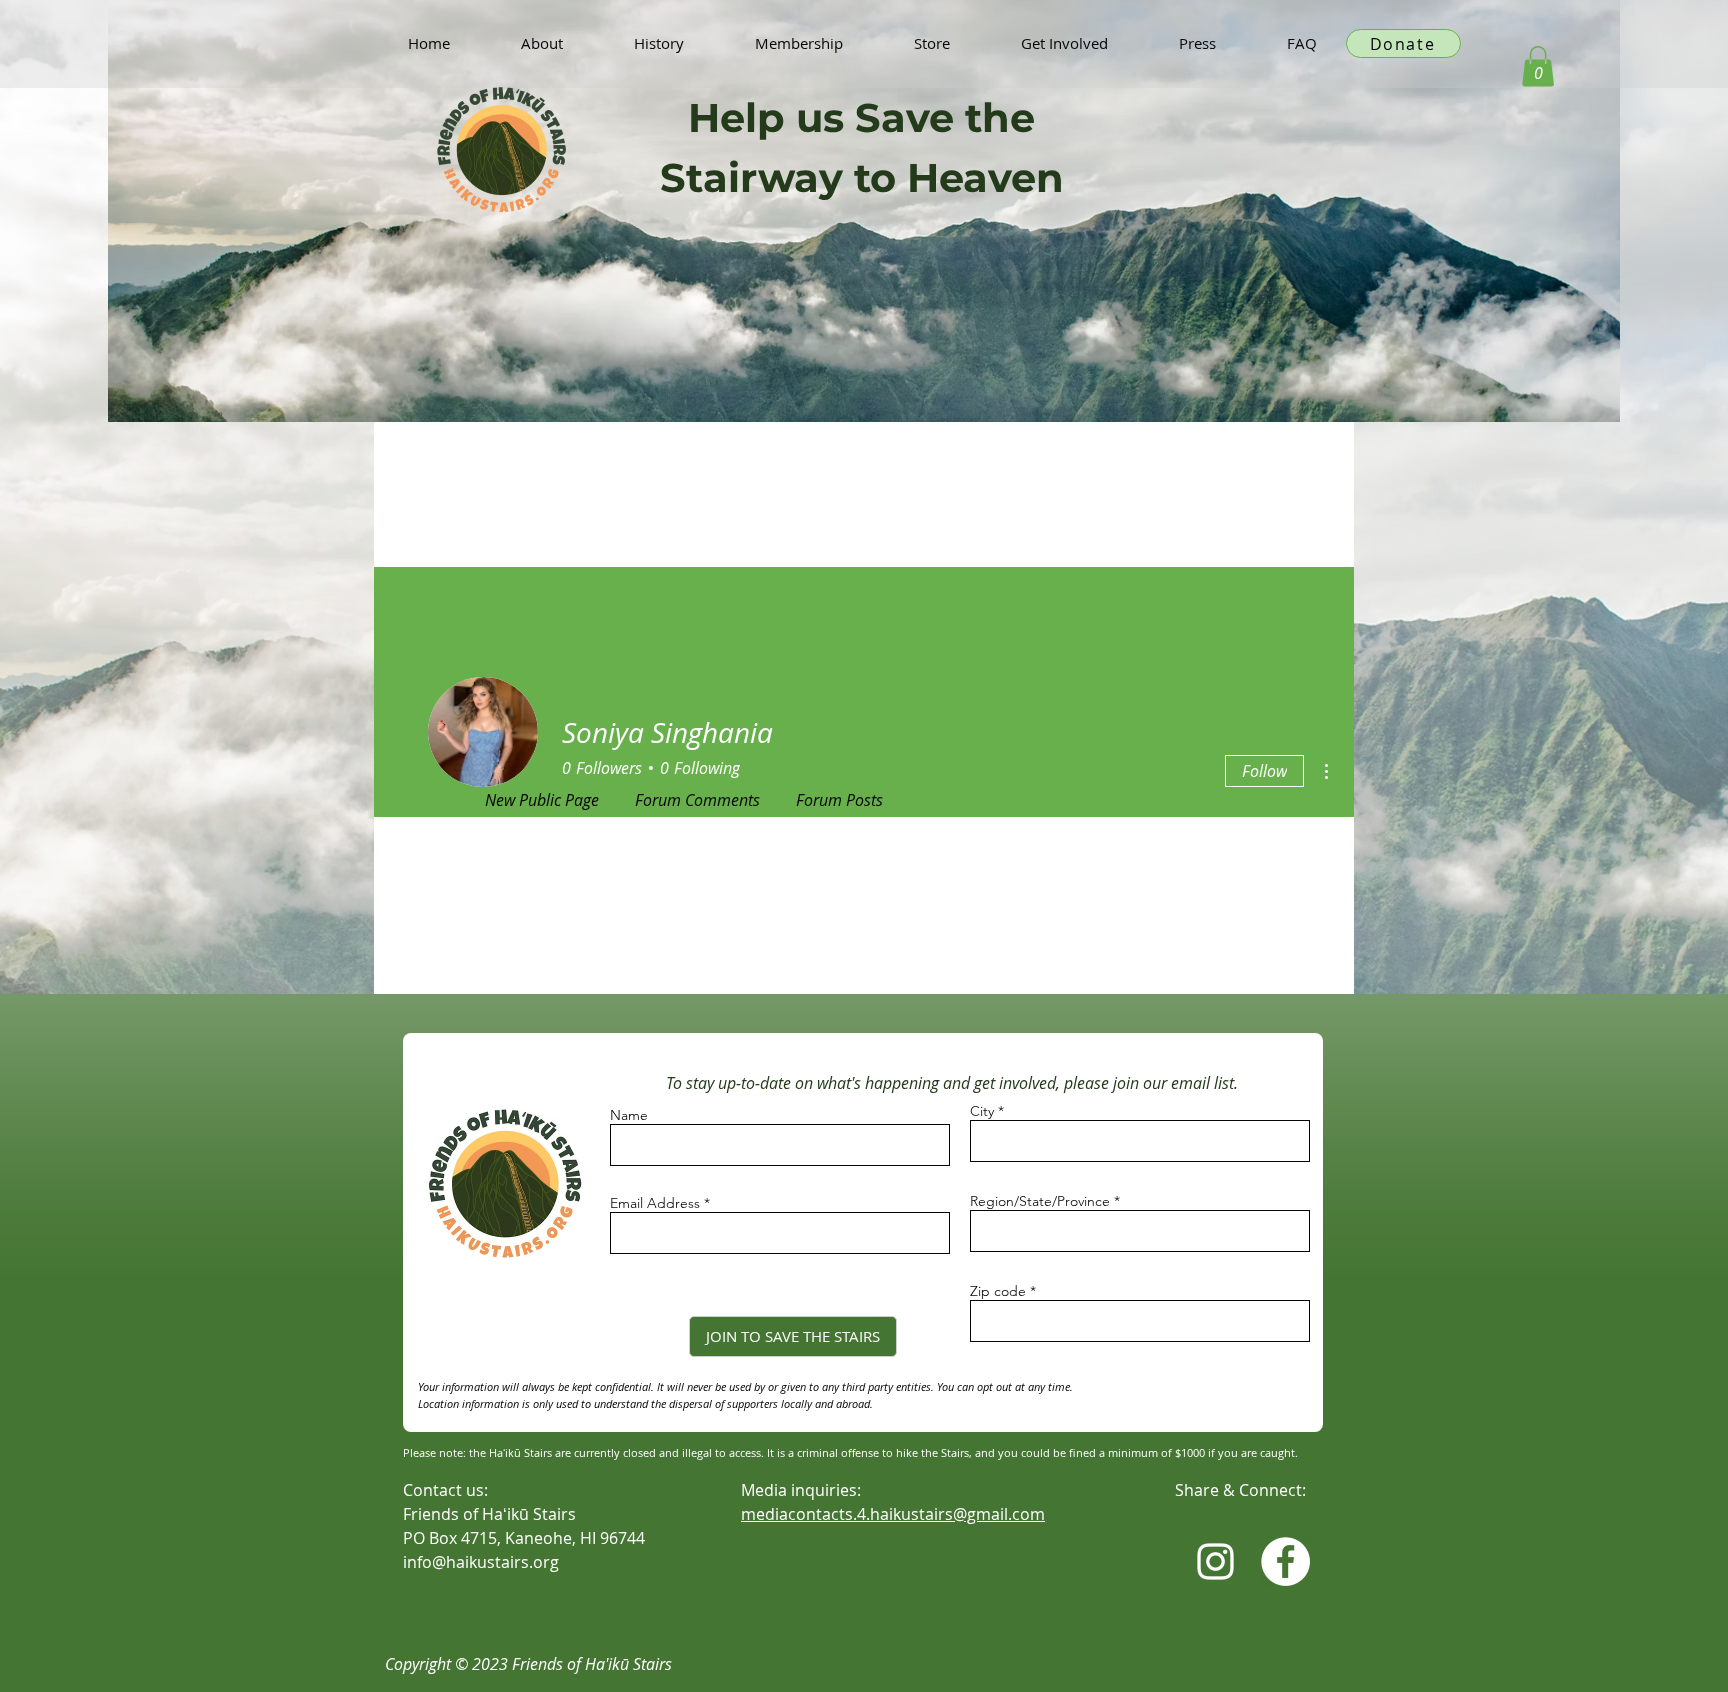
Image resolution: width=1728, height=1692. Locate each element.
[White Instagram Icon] (1215, 1561)
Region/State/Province (1040, 1201)
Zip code (998, 1291)
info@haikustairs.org (481, 1562)
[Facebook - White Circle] (1285, 1561)
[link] (1538, 66)
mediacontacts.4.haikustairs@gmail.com (893, 1514)
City (982, 1111)
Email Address (655, 1203)
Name (629, 1115)
